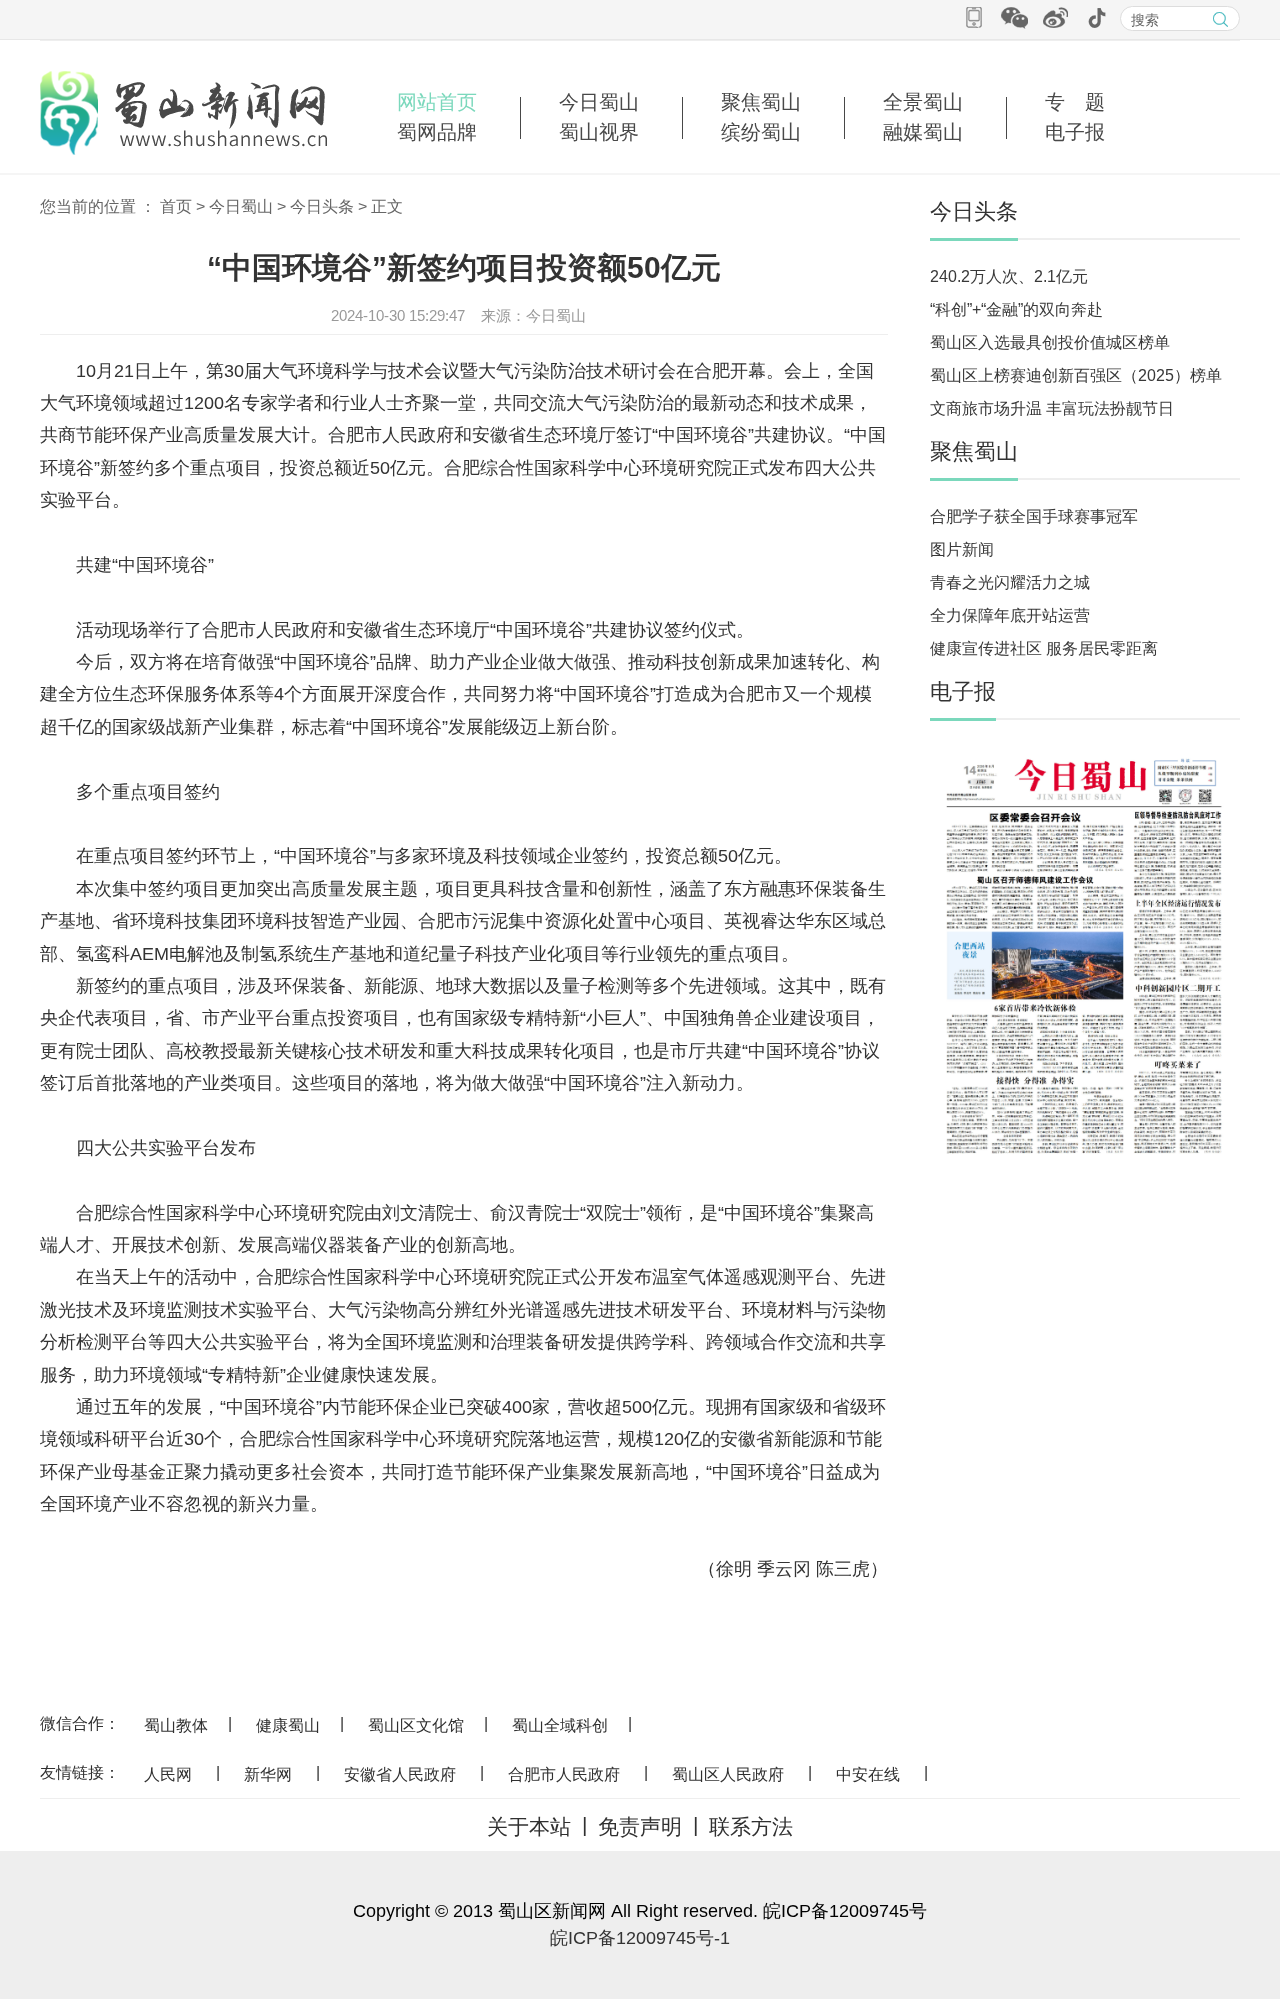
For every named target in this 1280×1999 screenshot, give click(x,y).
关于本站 (529, 1826)
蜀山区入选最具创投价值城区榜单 (1050, 342)
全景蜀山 (923, 102)
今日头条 (322, 206)
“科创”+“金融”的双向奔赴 (1016, 309)
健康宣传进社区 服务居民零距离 (1044, 648)
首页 (176, 206)
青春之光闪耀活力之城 (1010, 582)
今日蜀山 (599, 102)
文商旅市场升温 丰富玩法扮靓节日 (1052, 408)
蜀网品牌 (437, 132)
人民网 (168, 1774)
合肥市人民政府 (564, 1774)
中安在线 (868, 1774)
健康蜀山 (288, 1725)
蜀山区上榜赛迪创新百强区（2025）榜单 (1076, 375)
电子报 (1075, 132)
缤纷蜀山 (761, 132)
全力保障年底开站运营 (1010, 615)
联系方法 (751, 1826)
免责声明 (640, 1826)
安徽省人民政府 (400, 1774)
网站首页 (437, 102)
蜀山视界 (599, 132)
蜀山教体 (176, 1725)
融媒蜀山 (923, 132)
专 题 (1075, 102)
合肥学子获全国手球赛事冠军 (1034, 516)
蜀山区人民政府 (728, 1774)
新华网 (268, 1774)
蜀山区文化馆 (416, 1725)
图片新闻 (962, 549)
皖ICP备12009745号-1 (640, 1938)
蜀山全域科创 (560, 1725)
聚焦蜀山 (761, 102)
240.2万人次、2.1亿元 (1009, 276)
